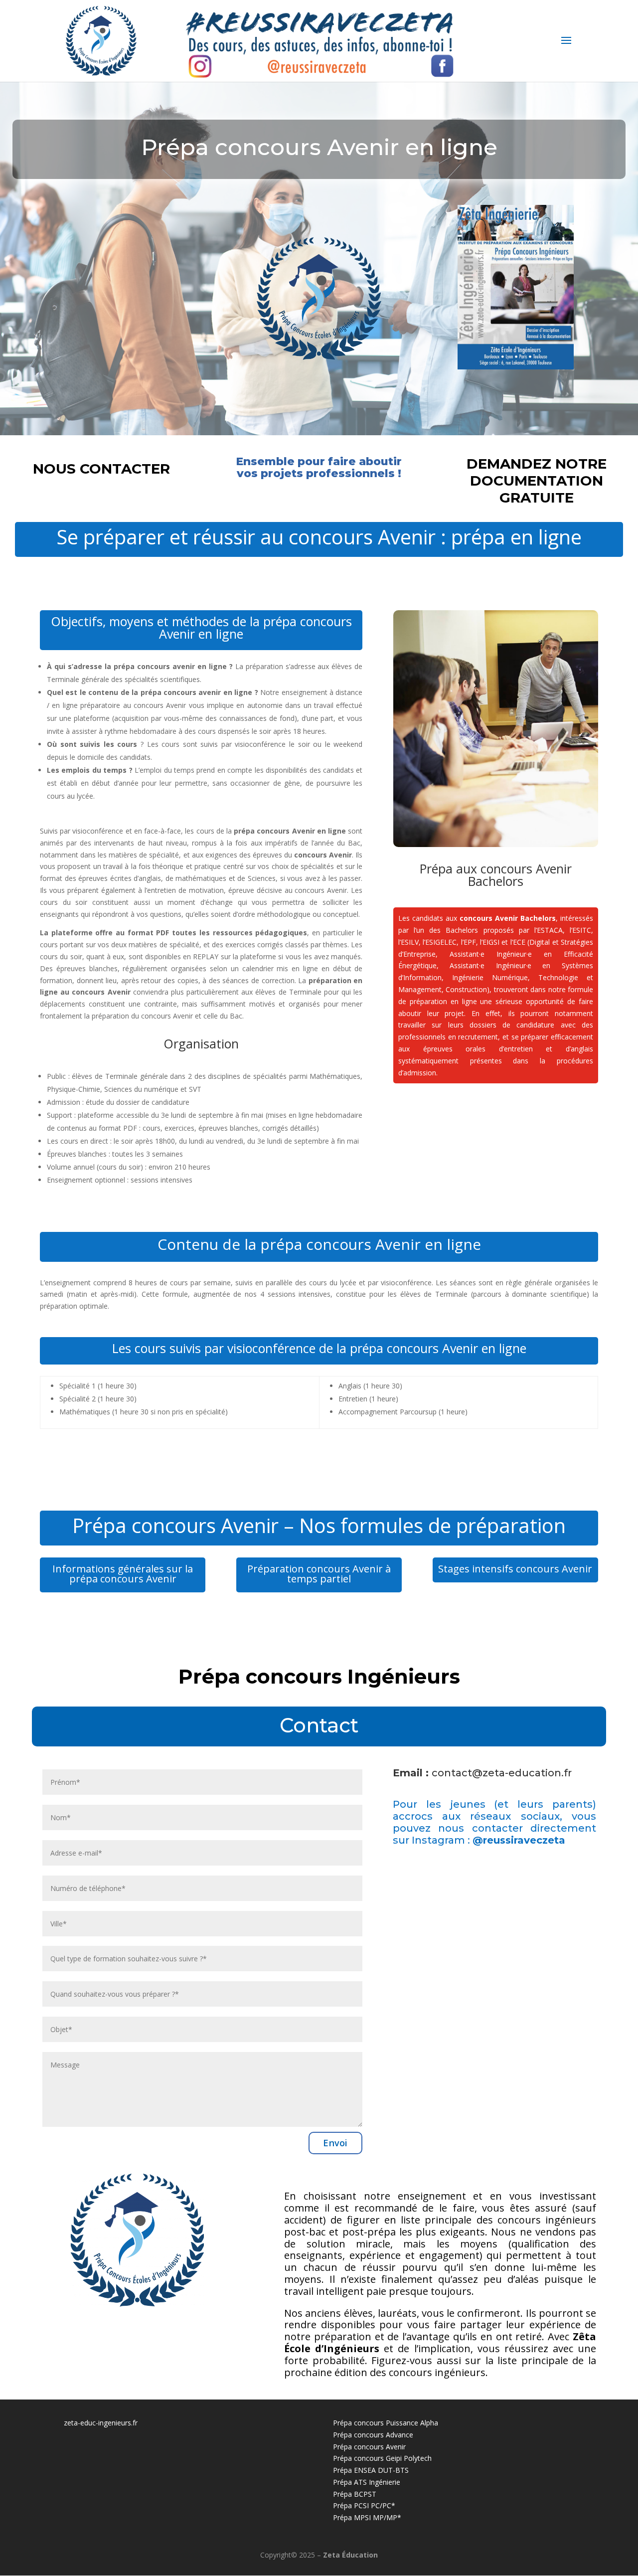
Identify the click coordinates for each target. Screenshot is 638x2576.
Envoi (335, 2143)
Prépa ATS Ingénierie (367, 2482)
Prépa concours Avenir (369, 2447)
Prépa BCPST (355, 2494)
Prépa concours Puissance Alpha (386, 2423)
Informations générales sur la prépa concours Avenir (123, 1574)
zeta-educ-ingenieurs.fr (101, 2423)
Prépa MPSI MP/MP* (367, 2517)
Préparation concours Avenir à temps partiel (319, 1574)
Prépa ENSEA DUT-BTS (371, 2470)
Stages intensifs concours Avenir (515, 1569)
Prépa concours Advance (373, 2435)
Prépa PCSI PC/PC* (364, 2505)
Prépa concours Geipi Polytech (382, 2458)
